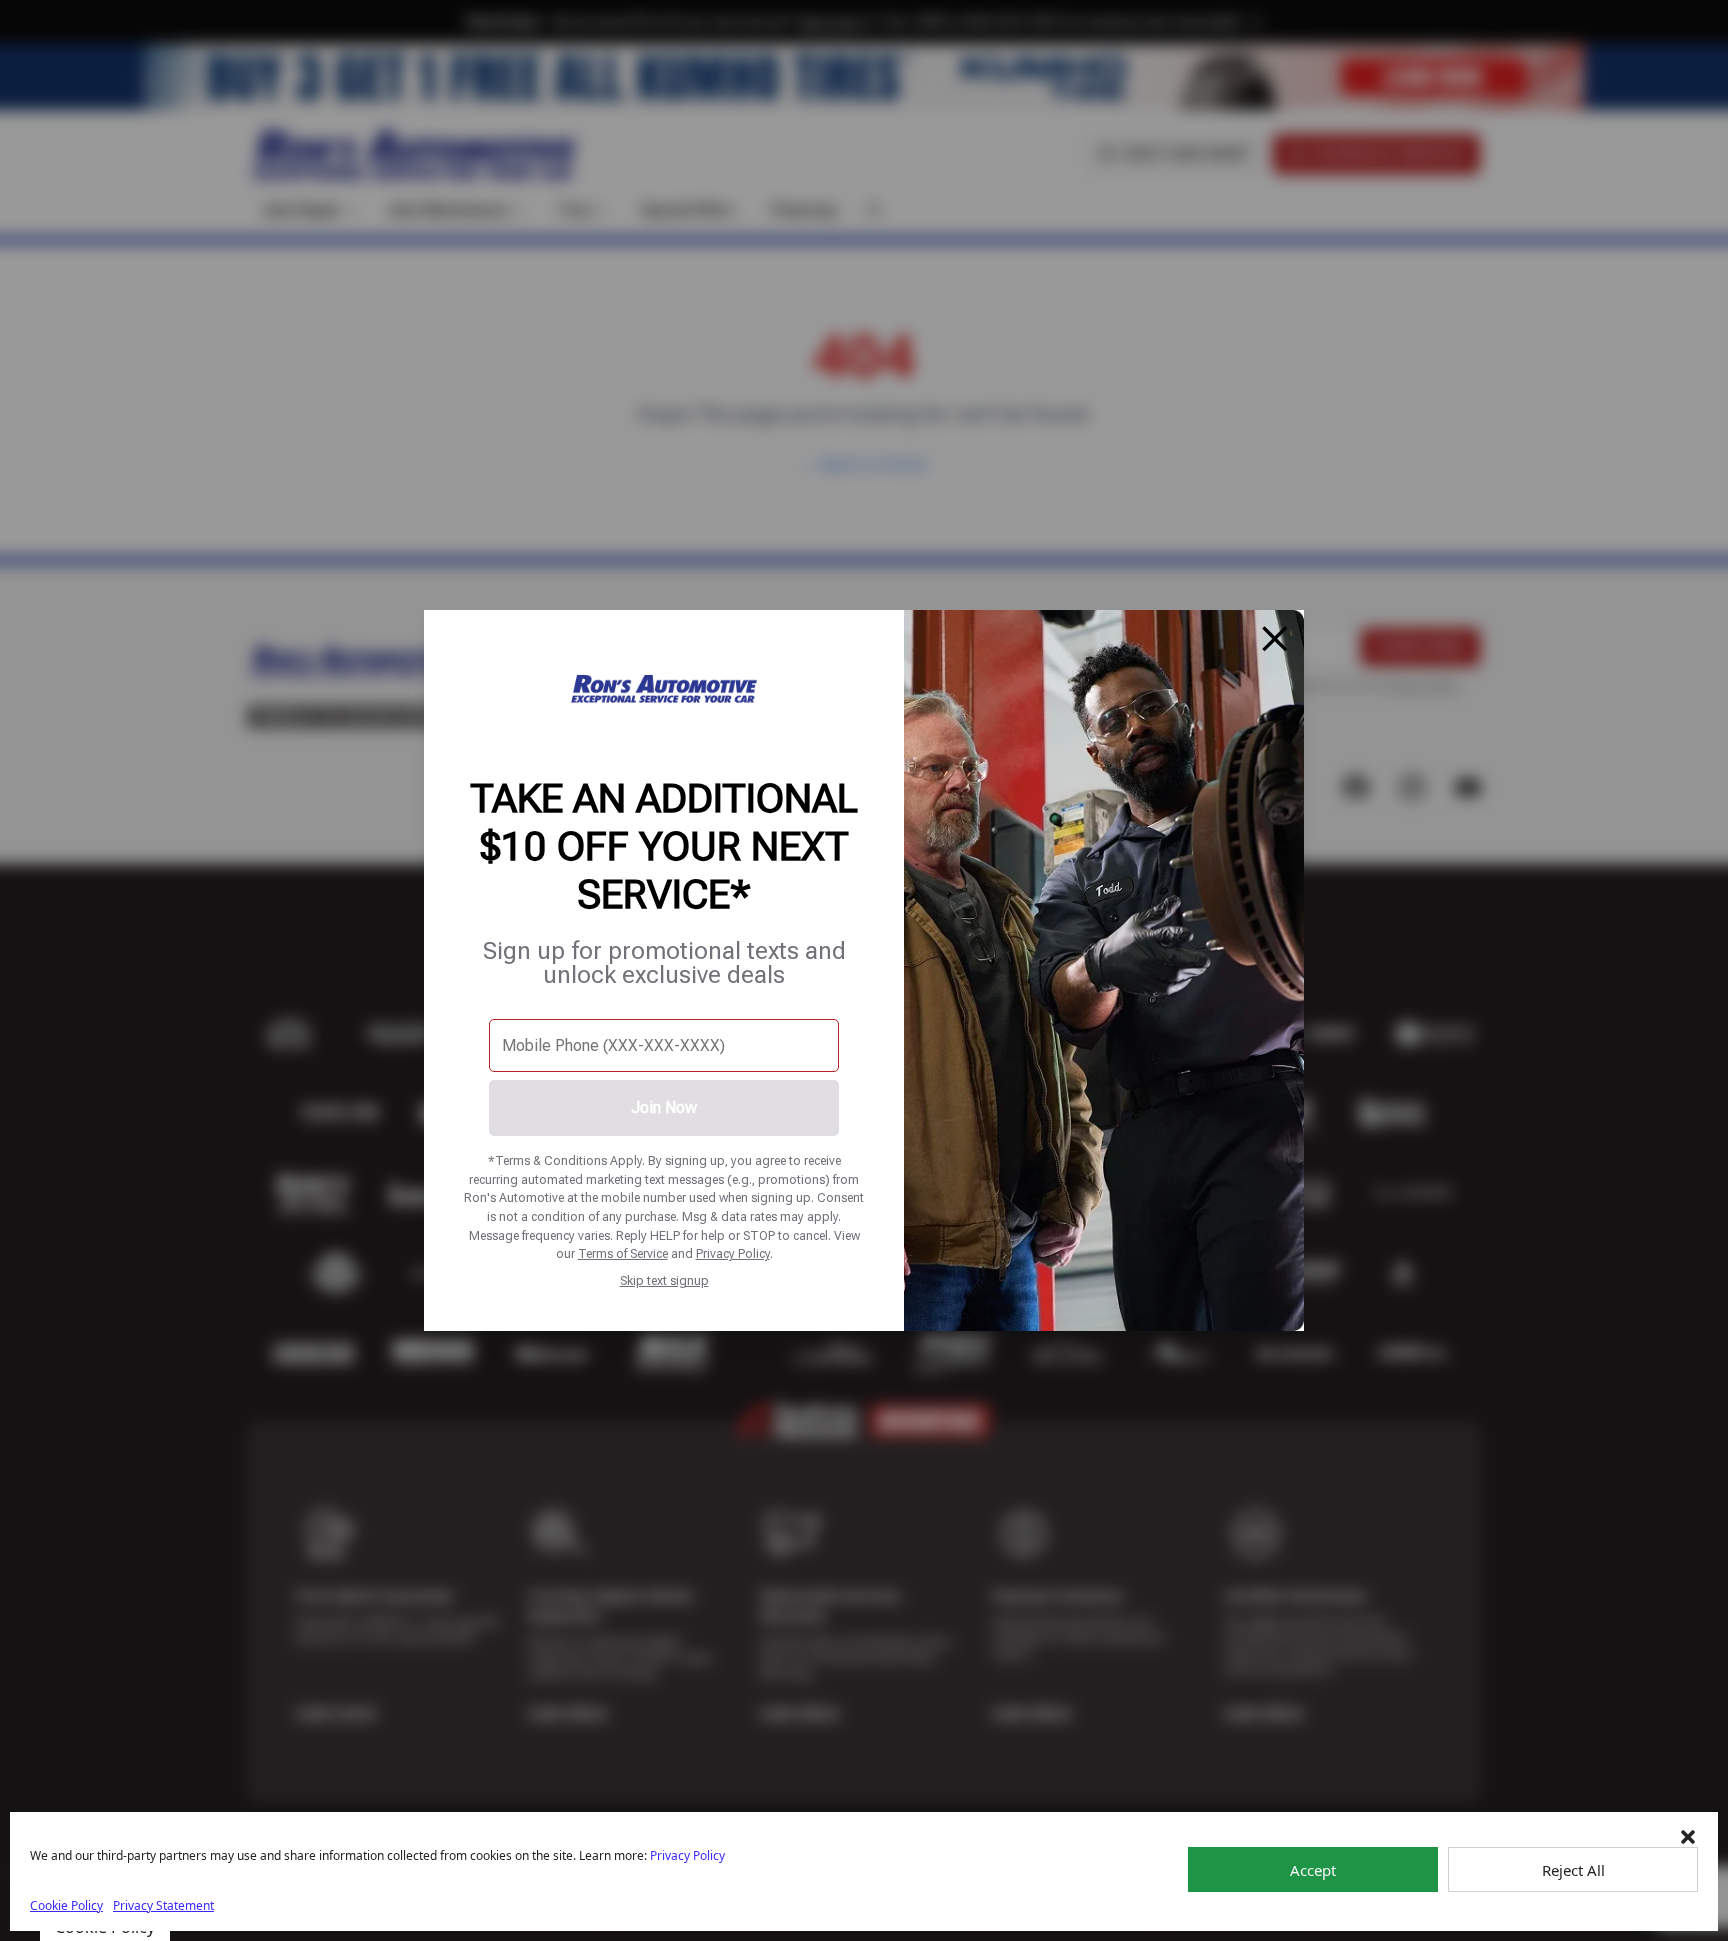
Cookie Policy (66, 1905)
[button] (1688, 1837)
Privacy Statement (163, 1905)
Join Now (664, 1107)
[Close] (1275, 639)
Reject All (1573, 1870)
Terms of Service (623, 1253)
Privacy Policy (733, 1253)
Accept (1313, 1870)
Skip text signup (664, 1280)
